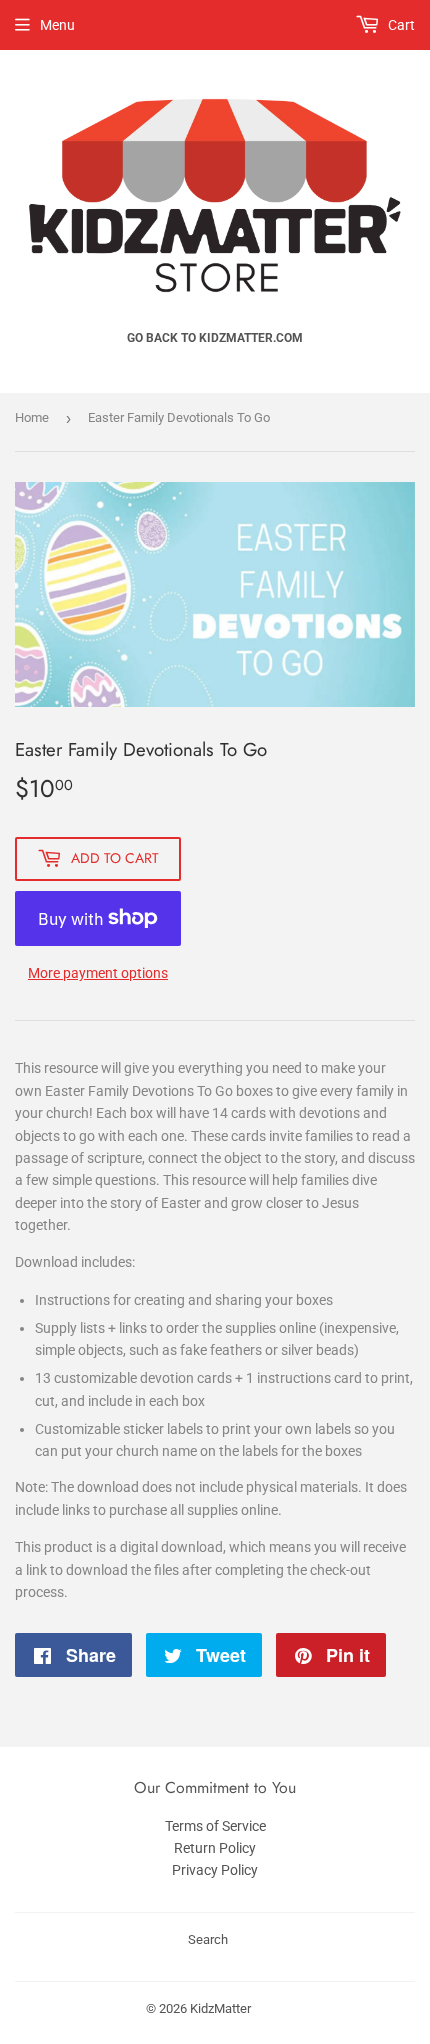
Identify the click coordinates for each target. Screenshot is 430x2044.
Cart (400, 25)
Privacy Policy (215, 1870)
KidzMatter (220, 2008)
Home (32, 417)
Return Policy (215, 1848)
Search (208, 1939)
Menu (57, 25)
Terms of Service (215, 1826)
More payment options (98, 973)
